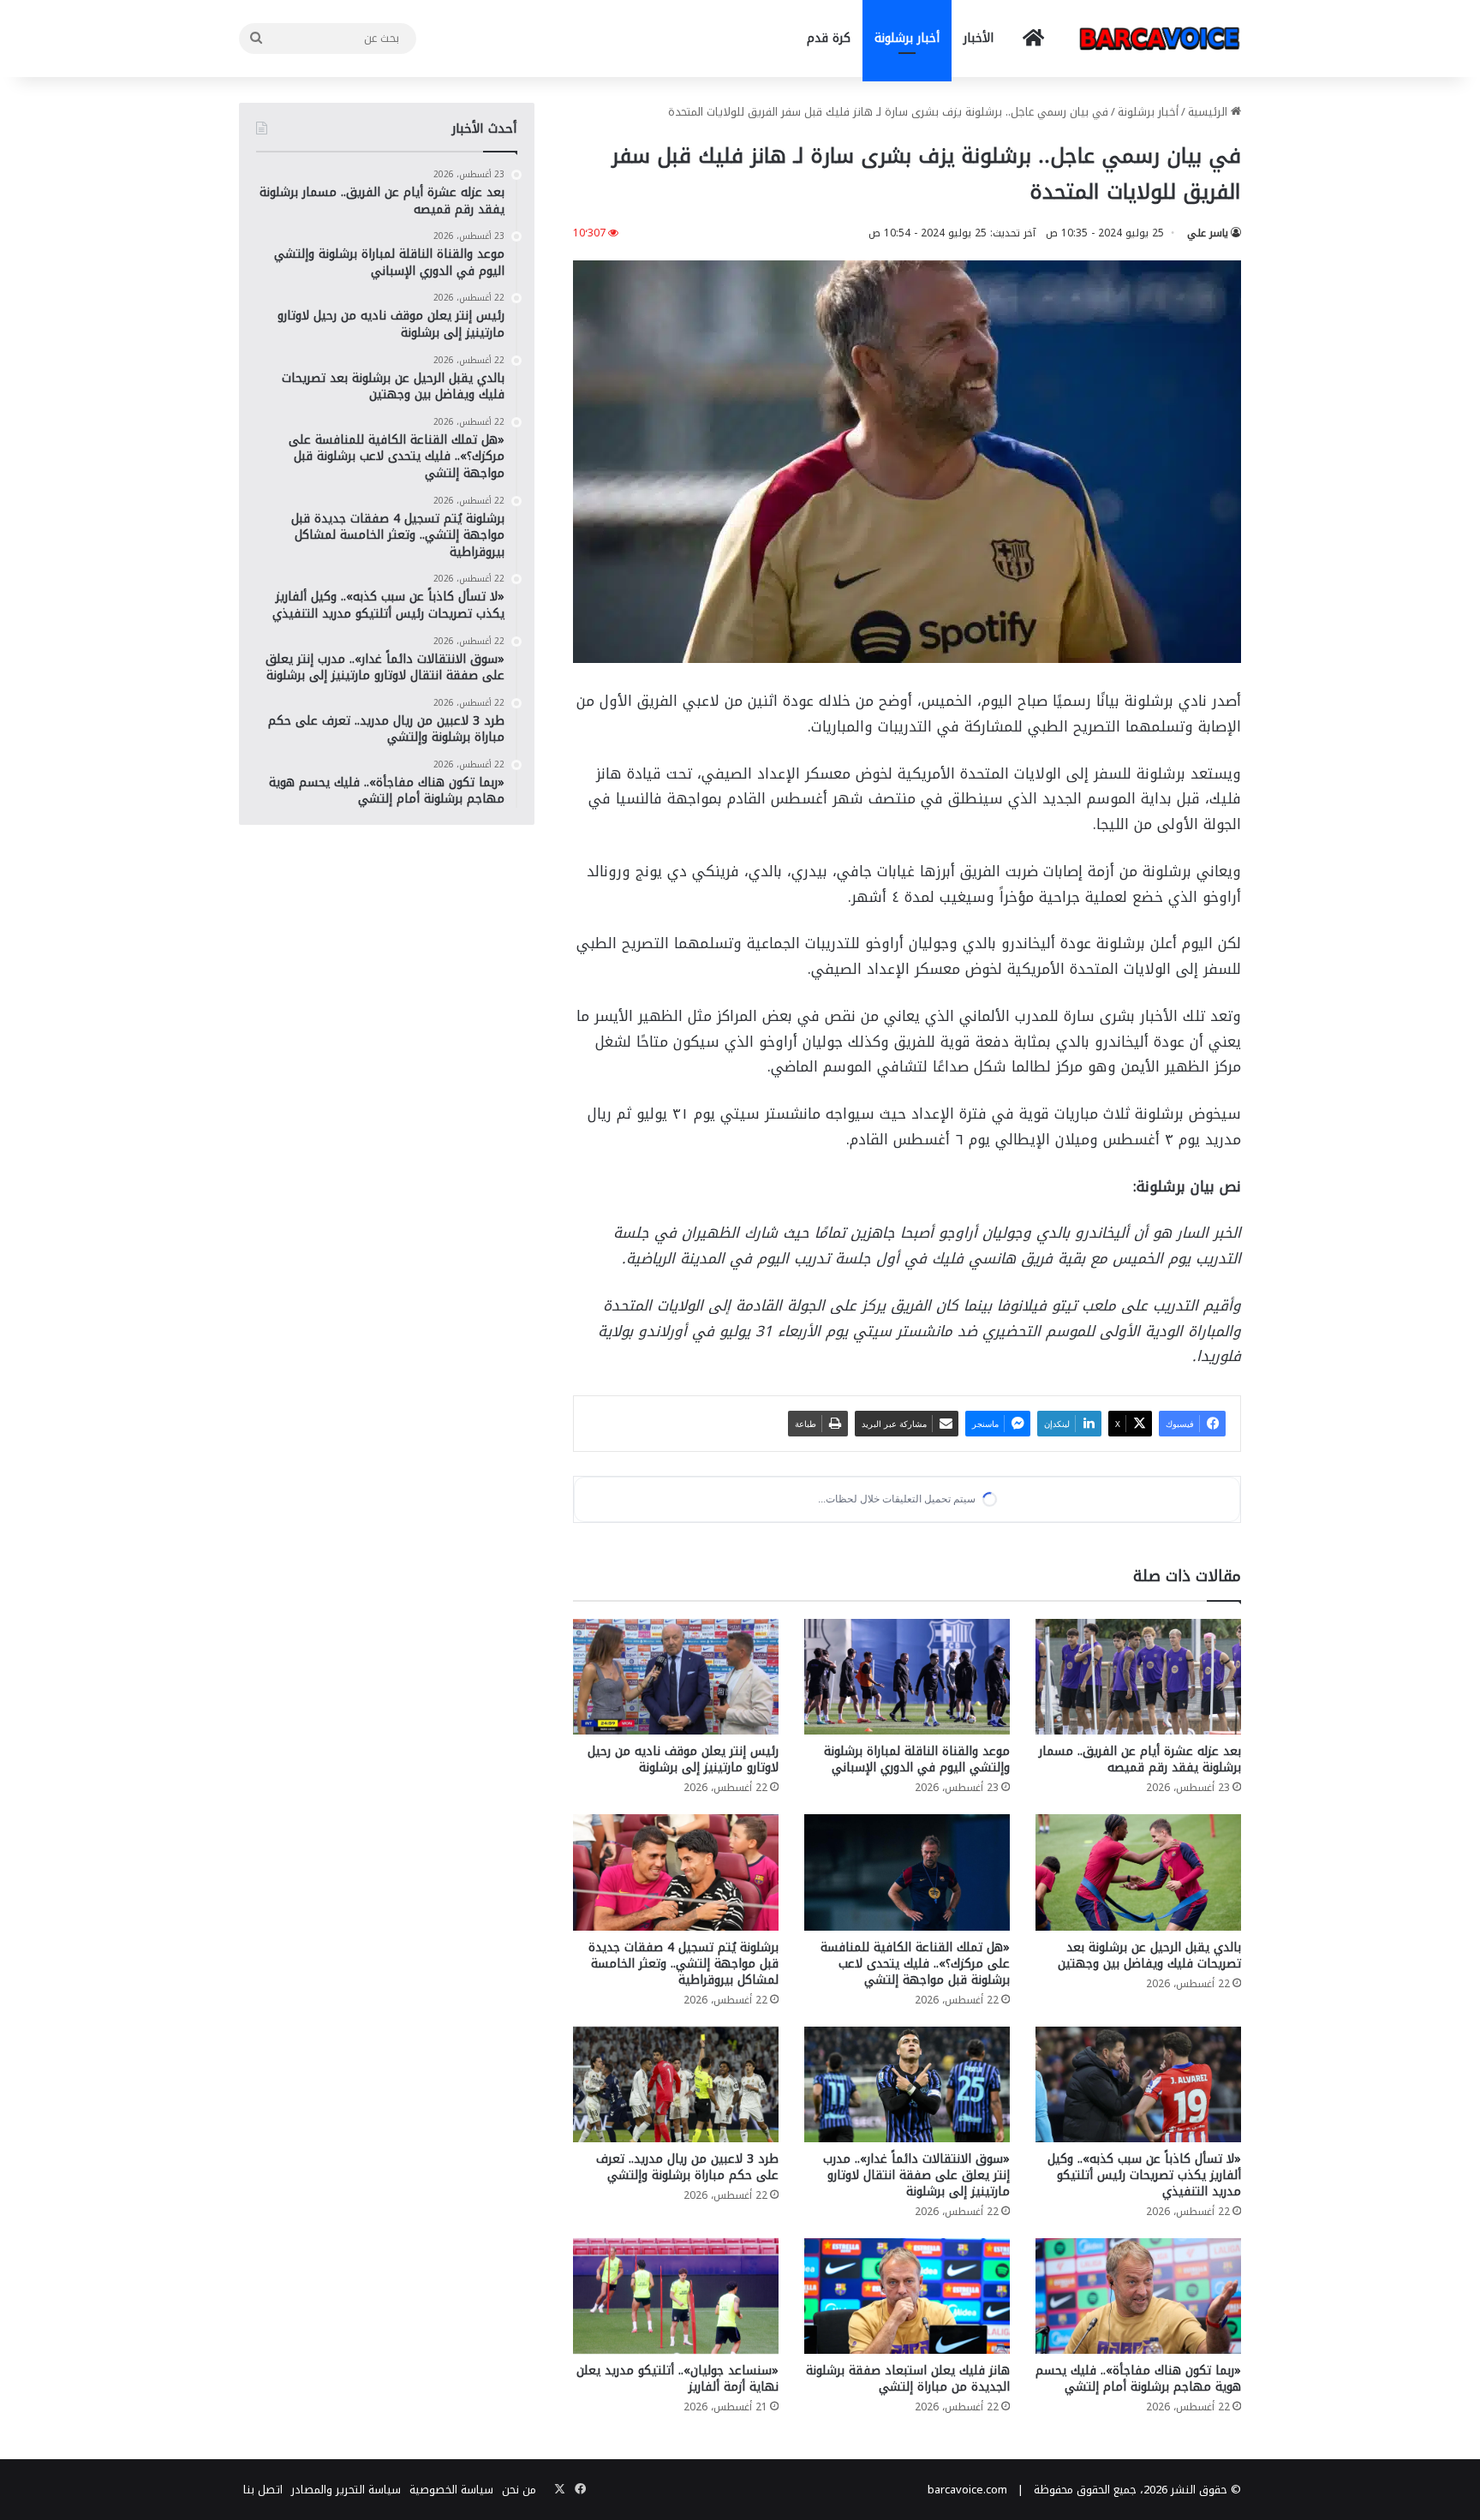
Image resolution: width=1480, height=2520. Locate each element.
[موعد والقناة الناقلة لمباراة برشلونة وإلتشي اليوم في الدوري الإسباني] (907, 1677)
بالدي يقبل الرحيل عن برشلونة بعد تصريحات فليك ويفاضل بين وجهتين (1149, 1956)
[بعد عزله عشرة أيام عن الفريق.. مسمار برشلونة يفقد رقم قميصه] (1138, 1677)
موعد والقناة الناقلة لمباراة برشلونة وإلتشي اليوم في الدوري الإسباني (917, 1759)
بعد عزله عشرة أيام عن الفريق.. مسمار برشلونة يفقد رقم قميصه (1140, 1759)
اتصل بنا (263, 2490)
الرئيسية (1209, 112)
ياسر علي (1208, 233)
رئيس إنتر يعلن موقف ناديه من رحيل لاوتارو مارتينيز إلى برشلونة (683, 1759)
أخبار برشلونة (907, 38)
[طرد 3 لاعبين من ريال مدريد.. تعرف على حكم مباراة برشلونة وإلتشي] (676, 2084)
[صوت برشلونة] (1160, 38)
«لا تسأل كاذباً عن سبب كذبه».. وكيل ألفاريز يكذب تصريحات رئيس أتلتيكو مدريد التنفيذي (1144, 2175)
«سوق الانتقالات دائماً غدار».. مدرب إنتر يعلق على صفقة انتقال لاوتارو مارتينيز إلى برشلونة (916, 2175)
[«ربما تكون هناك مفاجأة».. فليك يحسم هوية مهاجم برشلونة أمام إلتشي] (1138, 2296)
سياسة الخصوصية (451, 2490)
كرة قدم (829, 38)
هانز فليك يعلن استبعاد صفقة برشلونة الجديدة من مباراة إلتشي (908, 2379)
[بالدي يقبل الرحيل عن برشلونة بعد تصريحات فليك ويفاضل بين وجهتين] (1138, 1872)
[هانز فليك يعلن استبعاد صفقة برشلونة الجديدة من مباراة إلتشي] (907, 2296)
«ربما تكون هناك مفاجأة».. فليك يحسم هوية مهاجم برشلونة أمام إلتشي (1138, 2379)
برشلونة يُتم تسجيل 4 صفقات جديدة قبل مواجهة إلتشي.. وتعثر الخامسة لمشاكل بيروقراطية (683, 1964)
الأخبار (979, 38)
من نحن (519, 2490)
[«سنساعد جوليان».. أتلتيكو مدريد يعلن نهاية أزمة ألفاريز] (676, 2296)
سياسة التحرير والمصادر (346, 2490)
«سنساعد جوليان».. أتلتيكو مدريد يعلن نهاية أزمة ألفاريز (677, 2379)
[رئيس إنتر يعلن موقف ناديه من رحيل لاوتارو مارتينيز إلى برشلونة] (676, 1677)
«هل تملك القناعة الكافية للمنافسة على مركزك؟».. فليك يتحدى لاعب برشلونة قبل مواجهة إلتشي (915, 1964)
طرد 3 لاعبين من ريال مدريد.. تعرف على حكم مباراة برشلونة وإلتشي (687, 2167)
